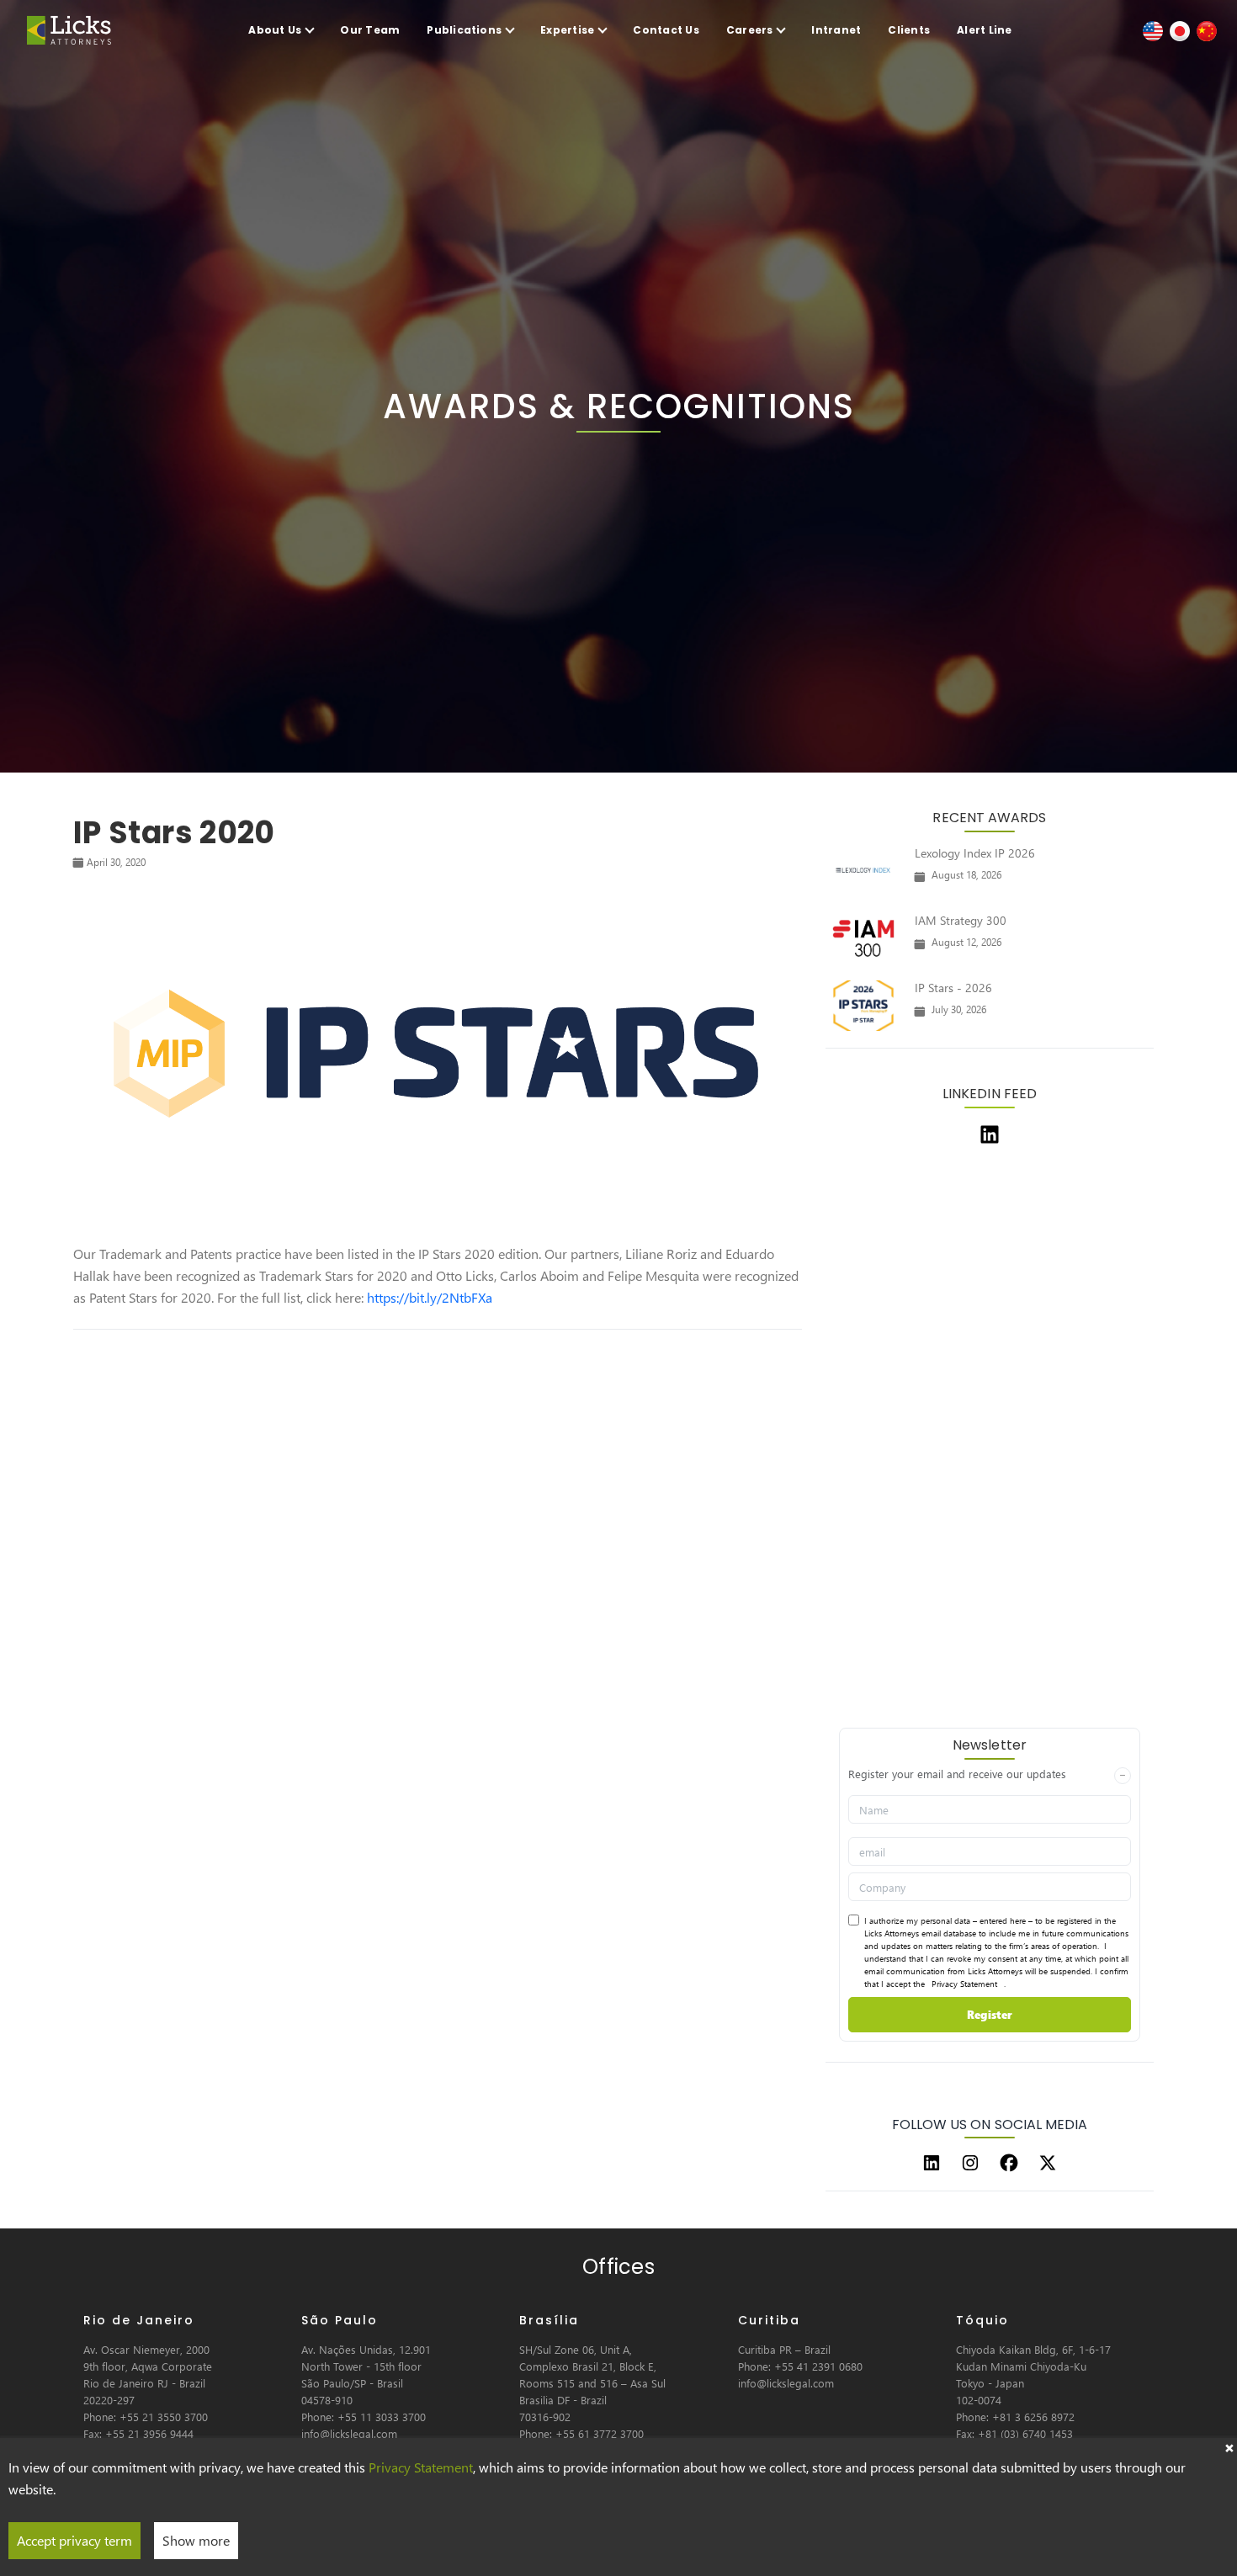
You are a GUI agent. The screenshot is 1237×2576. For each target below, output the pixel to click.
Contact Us (666, 30)
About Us (275, 30)
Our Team (370, 30)
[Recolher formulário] (1123, 1776)
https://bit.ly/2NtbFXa (430, 1297)
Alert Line (984, 30)
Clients (909, 30)
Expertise (567, 30)
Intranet (836, 30)
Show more (196, 2540)
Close (1229, 2446)
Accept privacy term (74, 2540)
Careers (750, 30)
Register (990, 2014)
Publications (464, 30)
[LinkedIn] (932, 2163)
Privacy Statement (964, 1984)
